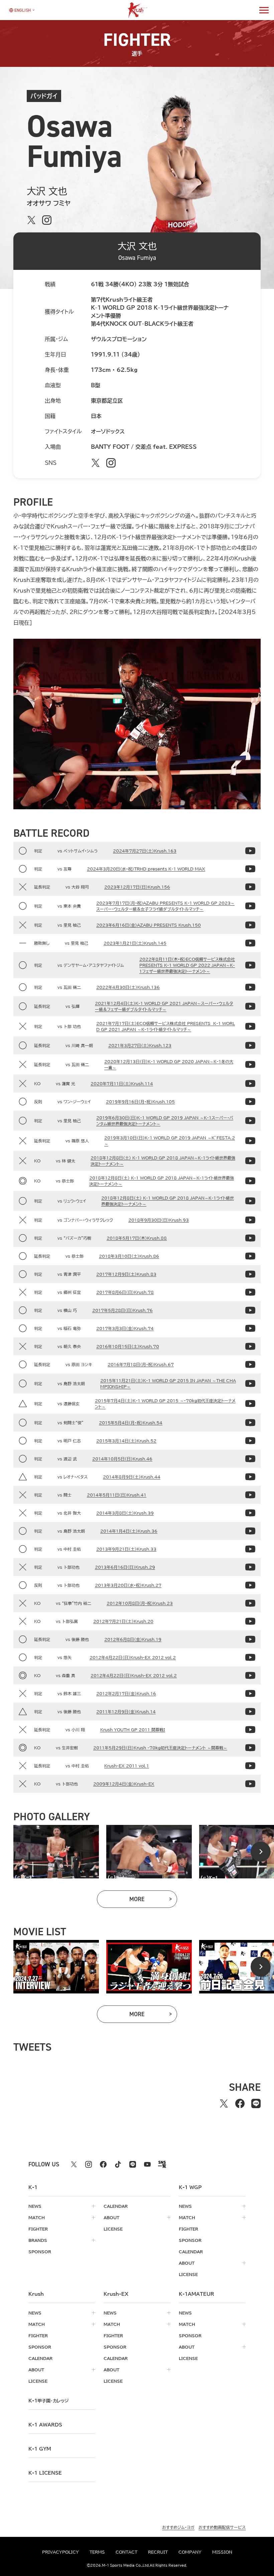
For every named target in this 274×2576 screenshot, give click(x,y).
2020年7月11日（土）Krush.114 (122, 1084)
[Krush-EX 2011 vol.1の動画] (250, 1766)
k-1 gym (40, 2449)
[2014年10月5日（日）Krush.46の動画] (250, 1459)
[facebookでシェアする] (240, 2103)
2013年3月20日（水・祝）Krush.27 (128, 1585)
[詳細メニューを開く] (264, 10)
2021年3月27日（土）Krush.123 (140, 1045)
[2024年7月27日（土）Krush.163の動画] (250, 851)
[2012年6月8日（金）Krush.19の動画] (250, 1639)
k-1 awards (45, 2425)
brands (38, 2240)
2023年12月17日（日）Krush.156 (137, 887)
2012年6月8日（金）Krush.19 (133, 1639)
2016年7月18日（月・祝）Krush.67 (141, 1364)
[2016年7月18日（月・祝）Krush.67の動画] (250, 1364)
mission (222, 2552)
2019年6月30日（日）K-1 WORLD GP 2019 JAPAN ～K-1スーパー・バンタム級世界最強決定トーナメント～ (165, 1121)
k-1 (48, 2401)
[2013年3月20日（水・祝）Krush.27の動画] (250, 1585)
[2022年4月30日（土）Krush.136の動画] (250, 987)
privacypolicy (60, 2552)
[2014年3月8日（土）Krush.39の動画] (250, 1513)
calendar (116, 2206)
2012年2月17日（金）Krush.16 (126, 1693)
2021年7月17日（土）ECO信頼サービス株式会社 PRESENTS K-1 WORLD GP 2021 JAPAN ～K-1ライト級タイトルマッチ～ (166, 1026)
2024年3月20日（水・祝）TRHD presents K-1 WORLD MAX (146, 869)
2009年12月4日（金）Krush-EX (124, 1784)
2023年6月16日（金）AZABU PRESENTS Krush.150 (149, 925)
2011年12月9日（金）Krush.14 (126, 1712)
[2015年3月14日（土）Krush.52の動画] (250, 1441)
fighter (38, 2229)
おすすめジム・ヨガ (178, 2527)
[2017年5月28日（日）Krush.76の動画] (250, 1310)
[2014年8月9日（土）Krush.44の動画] (250, 1477)
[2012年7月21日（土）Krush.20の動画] (250, 1621)
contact (126, 2552)
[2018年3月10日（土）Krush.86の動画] (250, 1256)
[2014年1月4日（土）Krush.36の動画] (250, 1531)
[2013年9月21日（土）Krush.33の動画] (250, 1549)
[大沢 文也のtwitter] (31, 220)
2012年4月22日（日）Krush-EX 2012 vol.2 (133, 1657)
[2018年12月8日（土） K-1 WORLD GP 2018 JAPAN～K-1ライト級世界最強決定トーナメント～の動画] (250, 1161)
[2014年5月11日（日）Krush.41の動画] (250, 1495)
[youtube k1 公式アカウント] (147, 2164)
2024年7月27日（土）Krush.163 (145, 851)
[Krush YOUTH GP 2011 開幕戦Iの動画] (250, 1730)
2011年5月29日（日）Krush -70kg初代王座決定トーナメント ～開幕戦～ (160, 1748)
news (35, 2206)
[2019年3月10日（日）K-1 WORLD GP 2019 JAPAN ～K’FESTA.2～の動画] (250, 1141)
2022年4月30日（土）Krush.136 (128, 987)
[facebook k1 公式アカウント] (103, 2164)
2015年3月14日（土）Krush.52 (126, 1441)
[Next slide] (261, 1852)
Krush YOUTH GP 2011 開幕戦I (133, 1730)
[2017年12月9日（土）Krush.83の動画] (250, 1274)
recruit (158, 2552)
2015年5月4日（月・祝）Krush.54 (131, 1423)
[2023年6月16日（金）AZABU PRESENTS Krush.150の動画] (250, 925)
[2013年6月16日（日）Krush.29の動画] (250, 1567)
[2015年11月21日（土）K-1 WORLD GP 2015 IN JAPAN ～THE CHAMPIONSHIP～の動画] (250, 1383)
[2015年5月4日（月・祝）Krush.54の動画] (250, 1423)
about (111, 2218)
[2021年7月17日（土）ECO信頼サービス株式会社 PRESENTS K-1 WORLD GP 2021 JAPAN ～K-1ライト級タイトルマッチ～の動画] (250, 1026)
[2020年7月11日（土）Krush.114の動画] (250, 1084)
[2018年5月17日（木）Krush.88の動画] (250, 1238)
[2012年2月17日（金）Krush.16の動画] (250, 1693)
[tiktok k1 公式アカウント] (118, 2164)
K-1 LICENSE (45, 2473)
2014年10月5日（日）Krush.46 (122, 1459)
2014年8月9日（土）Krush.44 (132, 1477)
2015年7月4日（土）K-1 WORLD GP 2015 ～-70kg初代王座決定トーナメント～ (165, 1404)
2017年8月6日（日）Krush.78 (125, 1292)
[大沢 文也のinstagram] (47, 220)
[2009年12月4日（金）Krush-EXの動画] (250, 1784)
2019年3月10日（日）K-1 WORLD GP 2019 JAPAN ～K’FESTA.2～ (170, 1141)
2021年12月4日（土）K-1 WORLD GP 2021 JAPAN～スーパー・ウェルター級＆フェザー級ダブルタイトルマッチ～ (164, 1006)
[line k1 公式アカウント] (133, 2164)
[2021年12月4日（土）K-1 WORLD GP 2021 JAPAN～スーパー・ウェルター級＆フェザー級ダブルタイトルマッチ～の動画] (250, 1006)
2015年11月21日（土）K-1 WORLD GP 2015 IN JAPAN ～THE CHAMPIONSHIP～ (168, 1383)
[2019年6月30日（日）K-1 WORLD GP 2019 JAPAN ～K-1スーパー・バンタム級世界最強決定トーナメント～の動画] (250, 1121)
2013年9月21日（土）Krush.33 (126, 1549)
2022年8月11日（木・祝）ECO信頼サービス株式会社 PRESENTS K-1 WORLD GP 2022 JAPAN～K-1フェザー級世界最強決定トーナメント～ (187, 965)
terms (97, 2552)
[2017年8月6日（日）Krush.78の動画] (250, 1292)
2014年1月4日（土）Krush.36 (129, 1531)
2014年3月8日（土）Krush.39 (125, 1513)
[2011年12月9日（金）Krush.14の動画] (250, 1712)
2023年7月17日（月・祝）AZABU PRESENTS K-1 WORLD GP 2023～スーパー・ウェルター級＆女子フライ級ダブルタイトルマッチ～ (165, 906)
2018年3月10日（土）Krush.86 (129, 1256)
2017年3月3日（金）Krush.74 (125, 1328)
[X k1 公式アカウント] (74, 2164)
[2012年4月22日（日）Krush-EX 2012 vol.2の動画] (250, 1657)
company (190, 2552)
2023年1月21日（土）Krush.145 (135, 943)
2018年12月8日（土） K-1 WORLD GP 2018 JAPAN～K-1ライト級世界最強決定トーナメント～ (163, 1161)
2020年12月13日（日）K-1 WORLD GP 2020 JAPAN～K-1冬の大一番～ (169, 1064)
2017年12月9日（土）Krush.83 (126, 1274)
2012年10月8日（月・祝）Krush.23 (140, 1603)
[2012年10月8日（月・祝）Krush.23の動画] (250, 1603)
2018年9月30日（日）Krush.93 (159, 1220)
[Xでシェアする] (224, 2103)
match (37, 2218)
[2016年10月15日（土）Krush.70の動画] (250, 1346)
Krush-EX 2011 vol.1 (127, 1766)
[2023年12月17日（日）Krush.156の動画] (250, 887)
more (153, 1901)
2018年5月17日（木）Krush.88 (137, 1238)
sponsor (40, 2252)
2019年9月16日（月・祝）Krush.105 (140, 1102)
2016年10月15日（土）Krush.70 (128, 1346)
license (113, 2229)
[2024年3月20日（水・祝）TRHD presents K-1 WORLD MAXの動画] (250, 869)
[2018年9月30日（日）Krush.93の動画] (250, 1220)
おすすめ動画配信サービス (222, 2527)
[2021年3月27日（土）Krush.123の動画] (250, 1045)
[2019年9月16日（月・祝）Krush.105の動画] (250, 1102)
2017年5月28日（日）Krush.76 (122, 1310)
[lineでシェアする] (256, 2103)
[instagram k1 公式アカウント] (89, 2164)
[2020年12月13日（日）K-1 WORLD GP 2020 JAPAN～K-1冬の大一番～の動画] (250, 1064)
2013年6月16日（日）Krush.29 (125, 1567)
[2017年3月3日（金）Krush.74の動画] (250, 1328)
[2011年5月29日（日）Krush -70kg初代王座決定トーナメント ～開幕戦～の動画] (250, 1748)
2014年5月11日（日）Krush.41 (117, 1495)
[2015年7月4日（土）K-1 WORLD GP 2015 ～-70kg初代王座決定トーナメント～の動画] (250, 1404)
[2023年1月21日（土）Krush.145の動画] (250, 943)
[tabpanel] (56, 1852)
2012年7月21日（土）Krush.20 (123, 1621)
